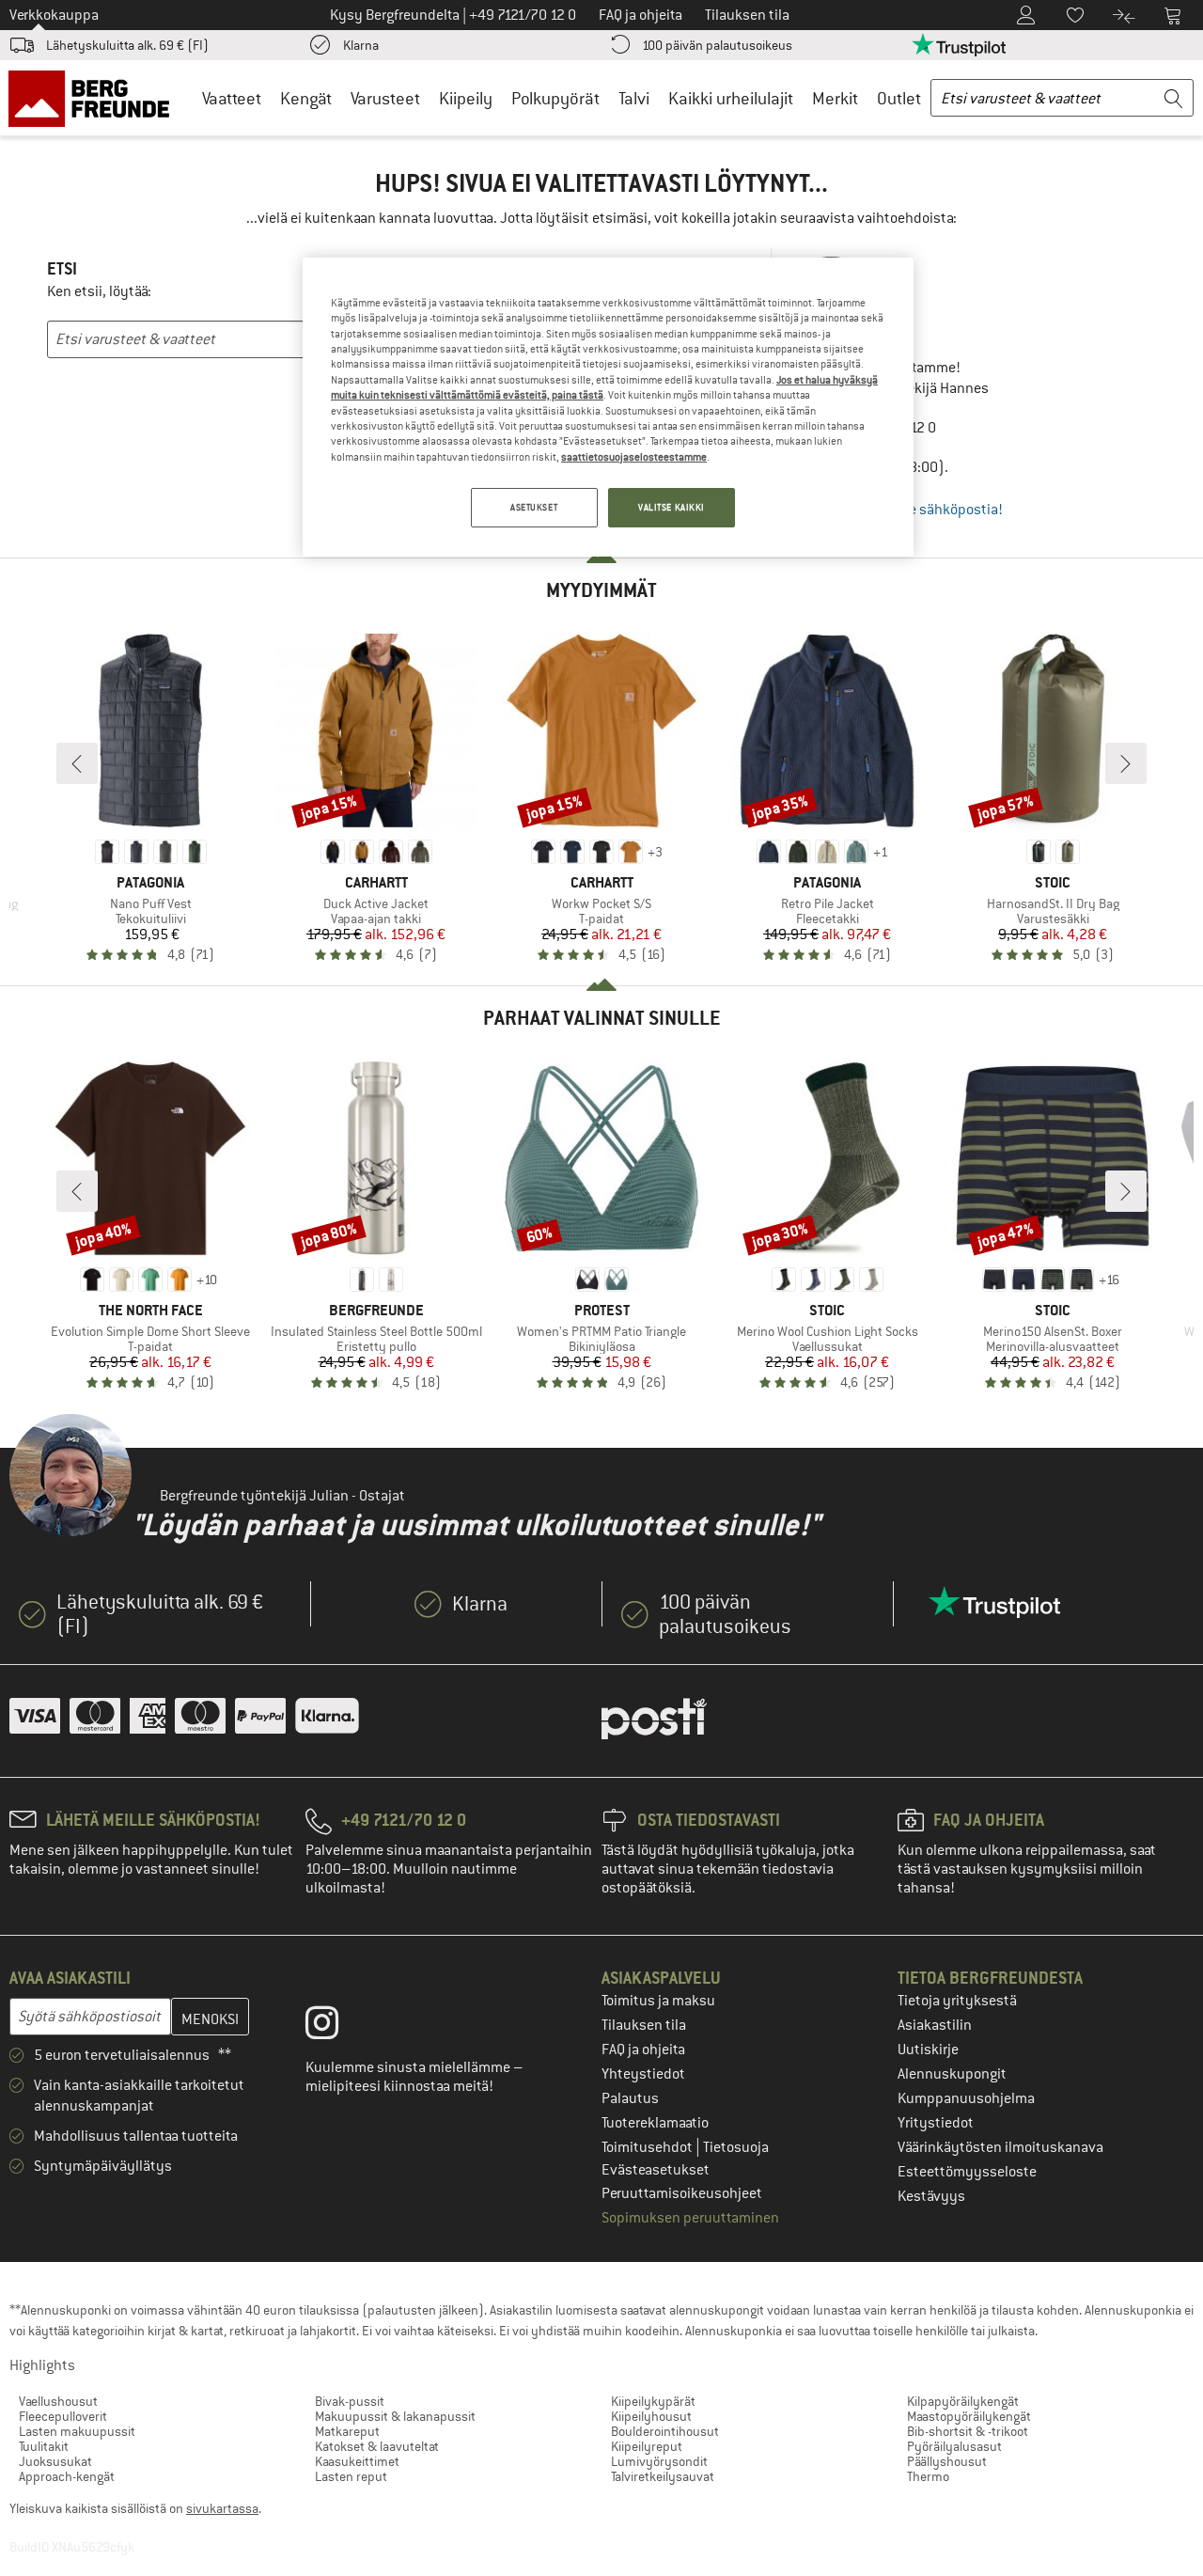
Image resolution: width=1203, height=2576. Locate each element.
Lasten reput (351, 2476)
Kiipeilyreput (647, 2446)
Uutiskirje (928, 2050)
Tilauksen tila (644, 2025)
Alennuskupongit (952, 2074)
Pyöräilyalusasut (954, 2446)
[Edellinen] (77, 763)
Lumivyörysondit (659, 2461)
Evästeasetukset (656, 2170)
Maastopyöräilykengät (969, 2416)
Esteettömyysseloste (967, 2172)
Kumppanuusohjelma (966, 2098)
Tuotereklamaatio (655, 2123)
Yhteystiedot (643, 2074)
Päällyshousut (947, 2461)
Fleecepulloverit (63, 2416)
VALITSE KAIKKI (672, 507)
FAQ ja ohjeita (643, 2050)
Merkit (835, 98)
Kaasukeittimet (357, 2461)
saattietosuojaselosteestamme (634, 457)
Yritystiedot (936, 2123)
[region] (608, 407)
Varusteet (385, 98)
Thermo (928, 2476)
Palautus (630, 2098)
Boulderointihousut (665, 2431)
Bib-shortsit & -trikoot (968, 2431)
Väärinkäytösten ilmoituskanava (1000, 2147)
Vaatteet (232, 98)
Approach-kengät (67, 2476)
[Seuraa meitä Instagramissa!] (336, 2027)
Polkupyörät (555, 98)
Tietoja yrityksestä (957, 2001)
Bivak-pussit (350, 2401)
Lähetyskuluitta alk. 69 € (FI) (127, 45)
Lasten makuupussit (77, 2431)
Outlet (899, 98)
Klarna (361, 45)
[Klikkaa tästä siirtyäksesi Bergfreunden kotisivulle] (95, 98)
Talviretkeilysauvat (663, 2476)
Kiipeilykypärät (653, 2401)
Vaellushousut (58, 2401)
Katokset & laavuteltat (377, 2446)
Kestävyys (931, 2196)
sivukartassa (222, 2508)
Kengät (306, 98)
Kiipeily (466, 98)
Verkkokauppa (54, 15)
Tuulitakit (44, 2446)
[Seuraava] (1126, 763)
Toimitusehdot (648, 2147)
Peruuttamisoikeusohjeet (682, 2193)
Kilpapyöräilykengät (963, 2401)
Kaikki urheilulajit (731, 98)
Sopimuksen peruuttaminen (690, 2218)
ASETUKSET (534, 507)
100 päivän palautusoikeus (717, 45)
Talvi (634, 98)
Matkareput (347, 2431)
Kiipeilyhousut (651, 2416)
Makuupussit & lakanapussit (395, 2416)
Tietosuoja (736, 2147)
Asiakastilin (935, 2025)
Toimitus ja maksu (658, 2001)
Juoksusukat (55, 2461)
